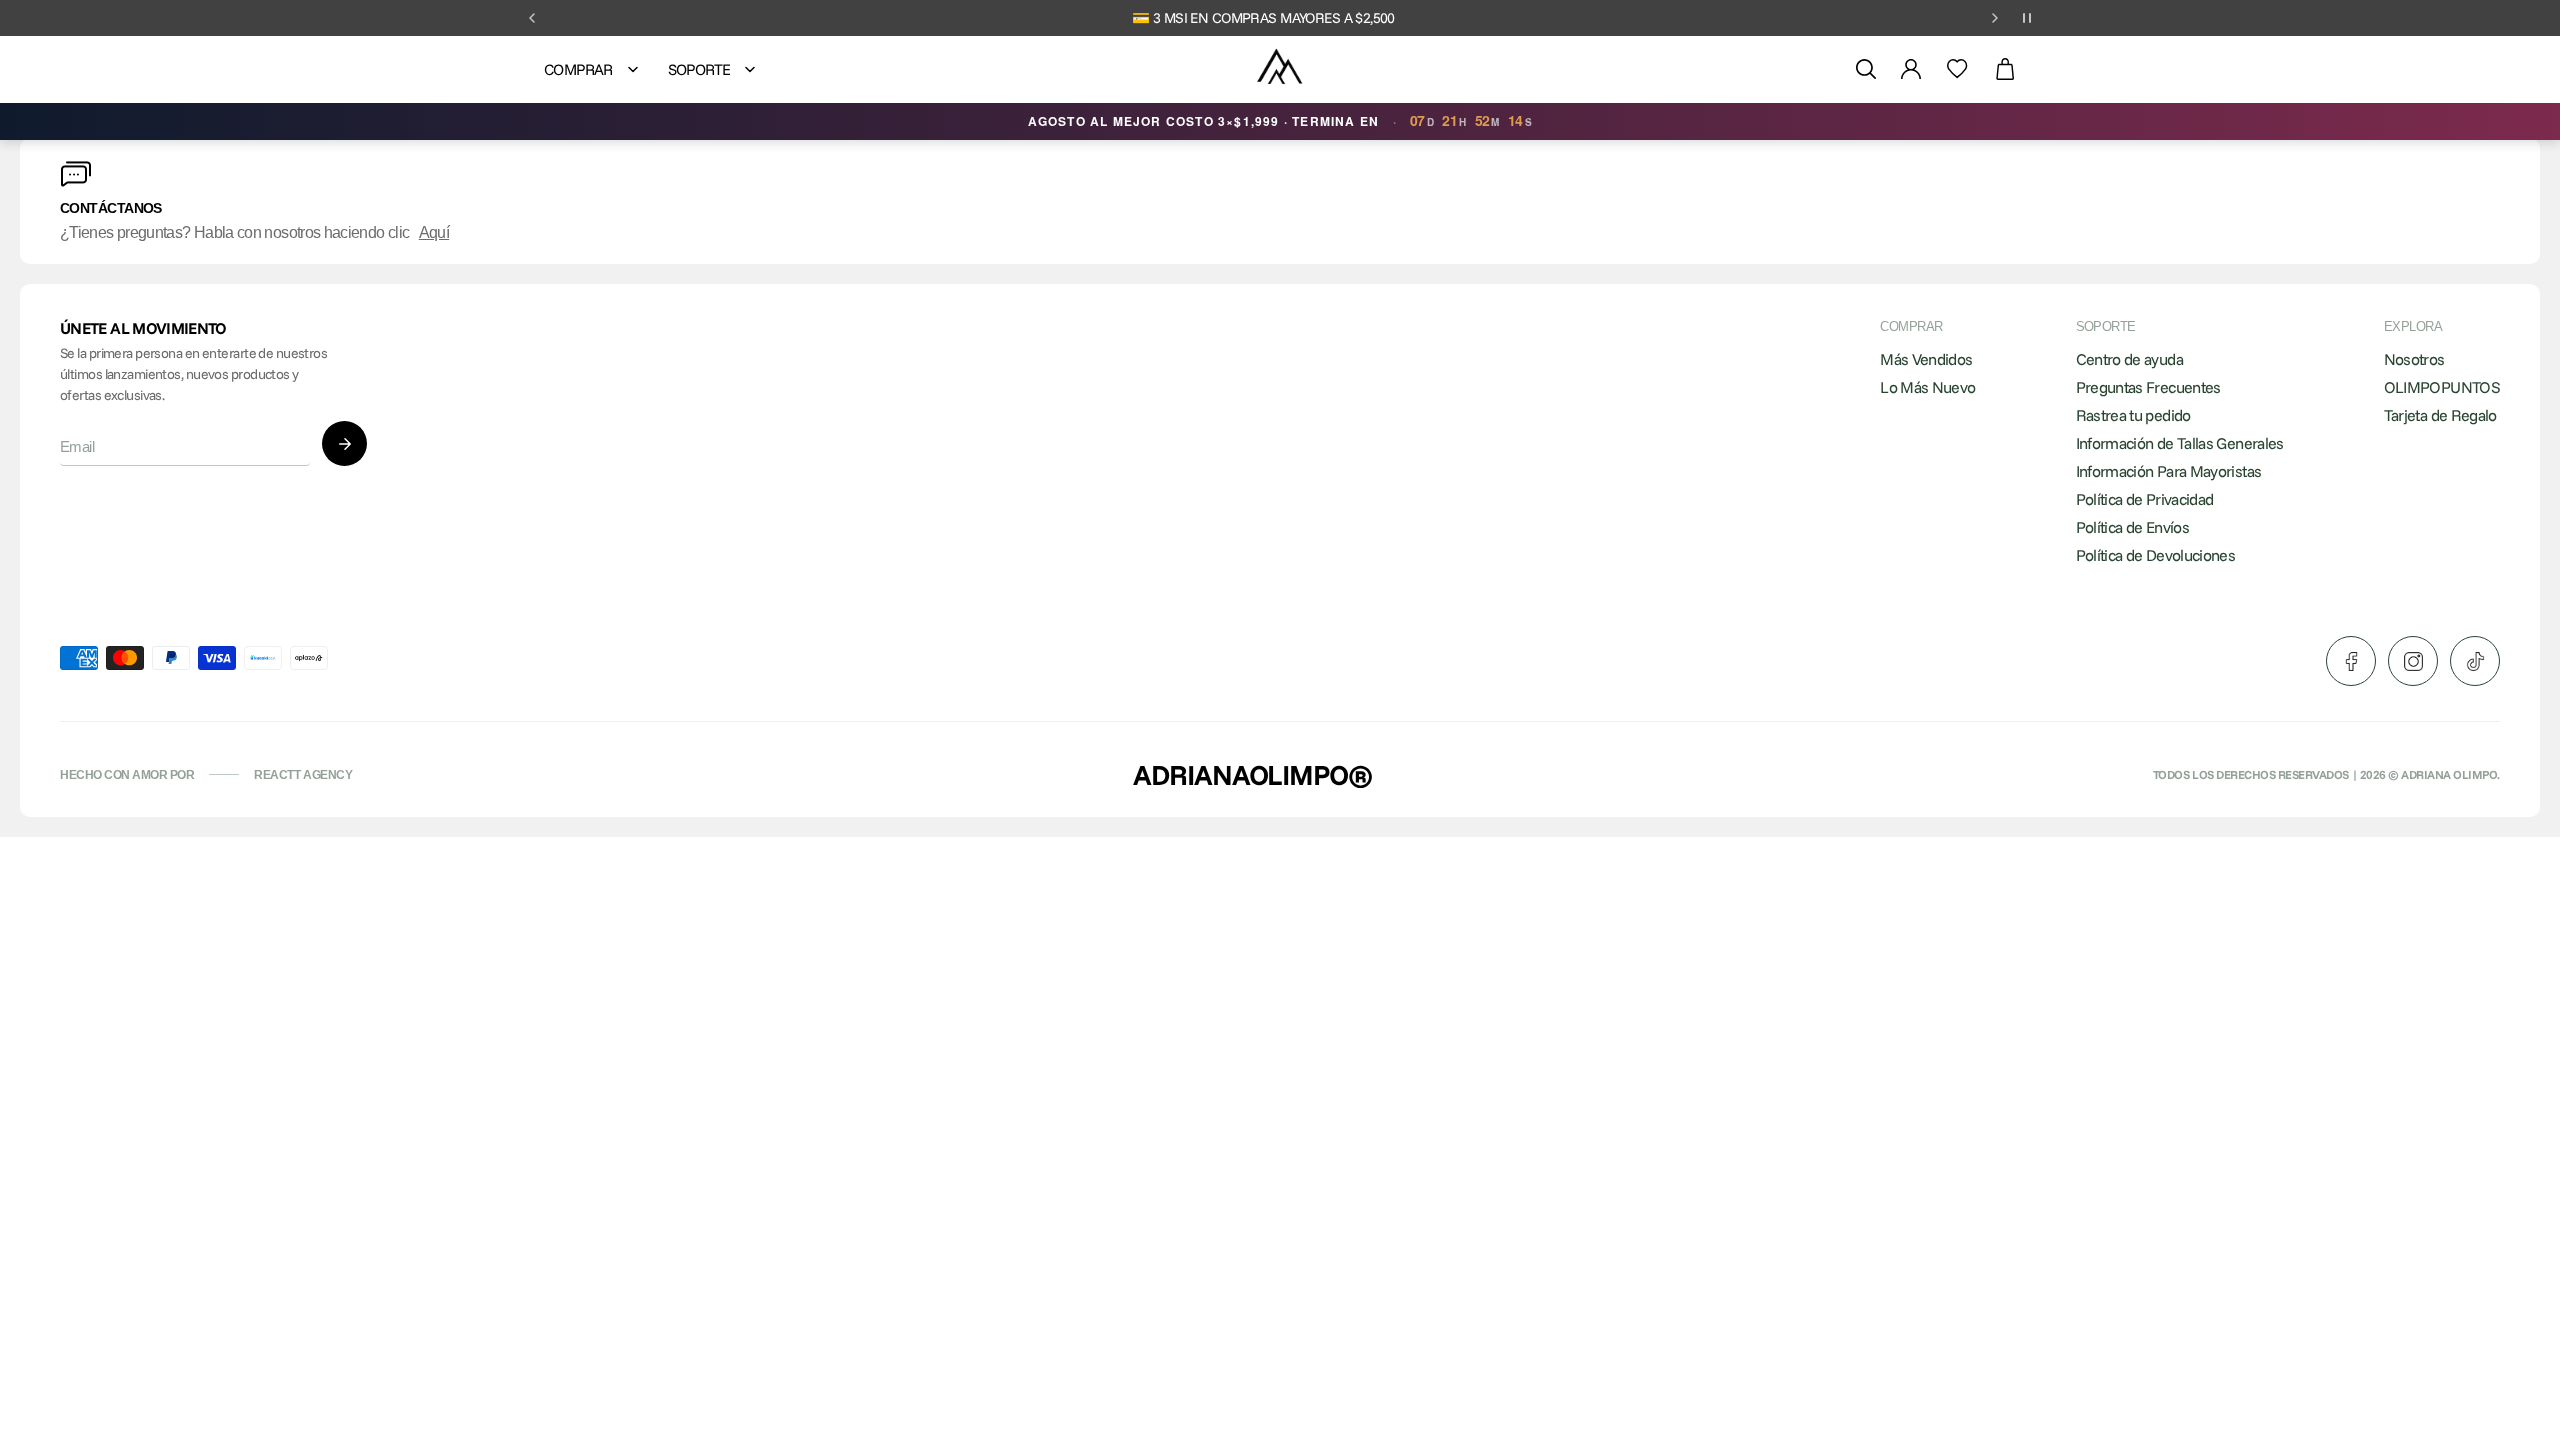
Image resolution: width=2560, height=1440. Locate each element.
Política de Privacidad (2145, 499)
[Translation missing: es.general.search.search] (1866, 69)
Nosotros (2414, 359)
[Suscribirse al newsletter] (344, 443)
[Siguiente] (1995, 18)
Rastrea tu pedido (2133, 415)
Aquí (434, 232)
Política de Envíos (2132, 527)
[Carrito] (2005, 69)
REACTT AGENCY (303, 775)
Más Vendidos (1926, 359)
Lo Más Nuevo (1927, 387)
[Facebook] (2351, 661)
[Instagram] (2413, 661)
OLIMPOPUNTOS (2442, 387)
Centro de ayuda (2129, 359)
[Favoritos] (1957, 69)
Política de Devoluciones (2156, 555)
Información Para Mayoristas (2169, 471)
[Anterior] (532, 18)
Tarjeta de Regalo (2440, 415)
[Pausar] (2027, 18)
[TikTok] (2475, 661)
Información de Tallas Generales (2180, 443)
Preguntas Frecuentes (2148, 387)
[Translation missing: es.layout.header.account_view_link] (1911, 69)
